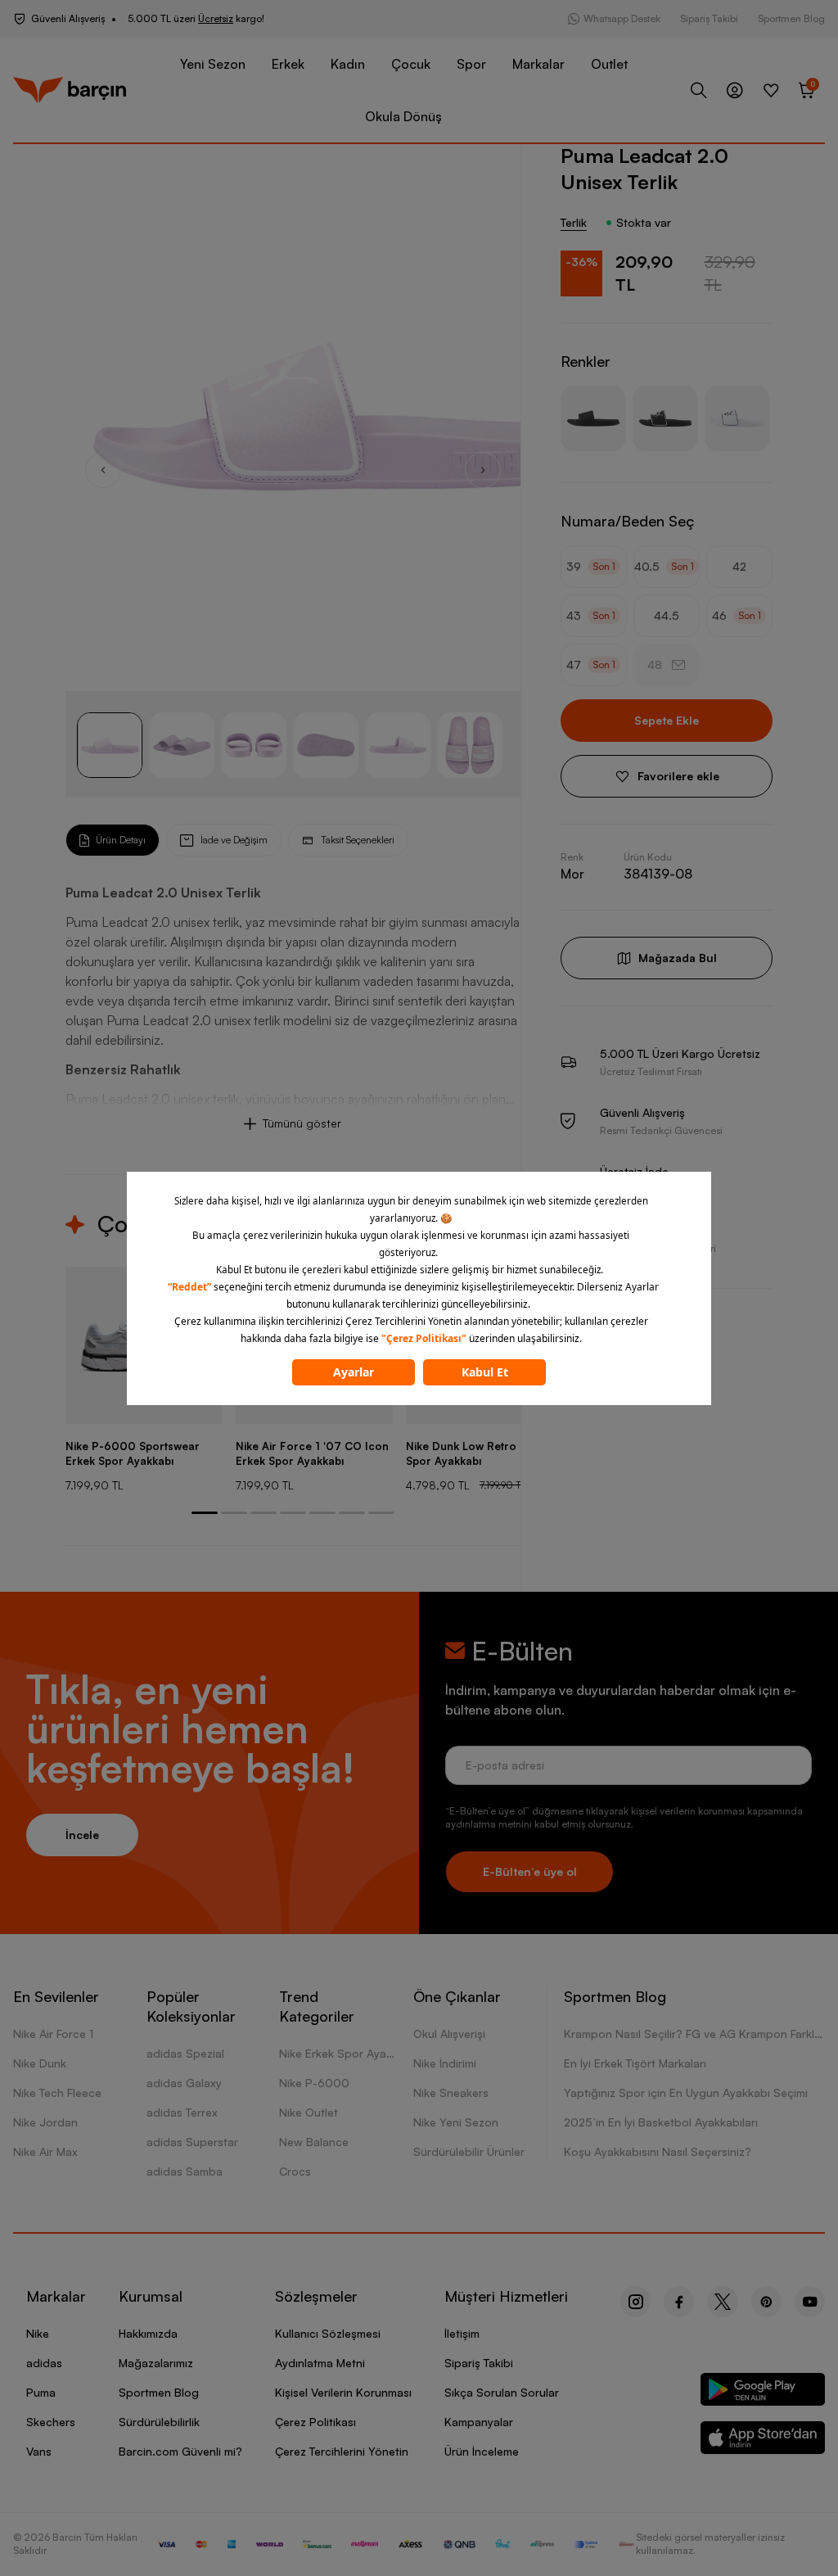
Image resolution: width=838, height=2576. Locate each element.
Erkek (288, 64)
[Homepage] (70, 90)
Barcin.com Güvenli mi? (180, 2451)
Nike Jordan (45, 2122)
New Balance (314, 2142)
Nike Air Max (45, 2151)
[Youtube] (810, 2302)
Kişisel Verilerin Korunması (343, 2392)
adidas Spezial (185, 2053)
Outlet (609, 64)
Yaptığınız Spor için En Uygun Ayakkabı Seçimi (686, 2092)
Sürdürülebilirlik (159, 2422)
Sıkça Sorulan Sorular (502, 2392)
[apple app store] (763, 2440)
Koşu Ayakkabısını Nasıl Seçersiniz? (658, 2151)
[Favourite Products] (771, 90)
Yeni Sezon (213, 64)
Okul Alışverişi (449, 2034)
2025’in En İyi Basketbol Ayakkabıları (661, 2122)
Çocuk (411, 64)
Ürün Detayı (121, 840)
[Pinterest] (766, 2302)
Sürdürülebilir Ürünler (469, 2151)
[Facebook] (679, 2302)
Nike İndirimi (445, 2063)
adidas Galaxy (184, 2083)
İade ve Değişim (234, 840)
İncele (82, 1835)
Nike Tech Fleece (57, 2092)
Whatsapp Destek (622, 18)
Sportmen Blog (791, 18)
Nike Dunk (40, 2063)
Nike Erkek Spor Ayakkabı (347, 2053)
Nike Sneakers (451, 2092)
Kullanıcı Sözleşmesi (328, 2333)
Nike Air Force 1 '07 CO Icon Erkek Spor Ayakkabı (312, 1453)
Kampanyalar (479, 2422)
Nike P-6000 (314, 2083)
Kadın (348, 64)
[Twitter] (723, 2302)
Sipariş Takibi (709, 18)
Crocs (295, 2171)
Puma (41, 2392)
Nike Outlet (309, 2112)
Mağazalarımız (156, 2363)
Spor (471, 64)
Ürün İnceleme (482, 2451)
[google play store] (763, 2392)
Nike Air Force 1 (53, 2034)
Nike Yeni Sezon (456, 2122)
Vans (39, 2451)
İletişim (462, 2333)
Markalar (538, 64)
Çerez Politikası (315, 2422)
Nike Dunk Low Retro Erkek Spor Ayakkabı (478, 1453)
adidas (44, 2363)
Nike (38, 2333)
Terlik (574, 222)
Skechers (51, 2422)
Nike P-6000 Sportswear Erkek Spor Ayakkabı (133, 1453)
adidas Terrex (182, 2112)
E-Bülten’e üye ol (530, 1871)
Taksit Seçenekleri (358, 840)
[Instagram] (635, 2302)
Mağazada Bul (678, 958)
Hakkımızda (148, 2333)
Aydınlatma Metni (320, 2363)
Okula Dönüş (403, 116)
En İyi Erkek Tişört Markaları (635, 2063)
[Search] (699, 90)
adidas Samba (185, 2171)
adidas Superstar (192, 2142)
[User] (735, 90)
